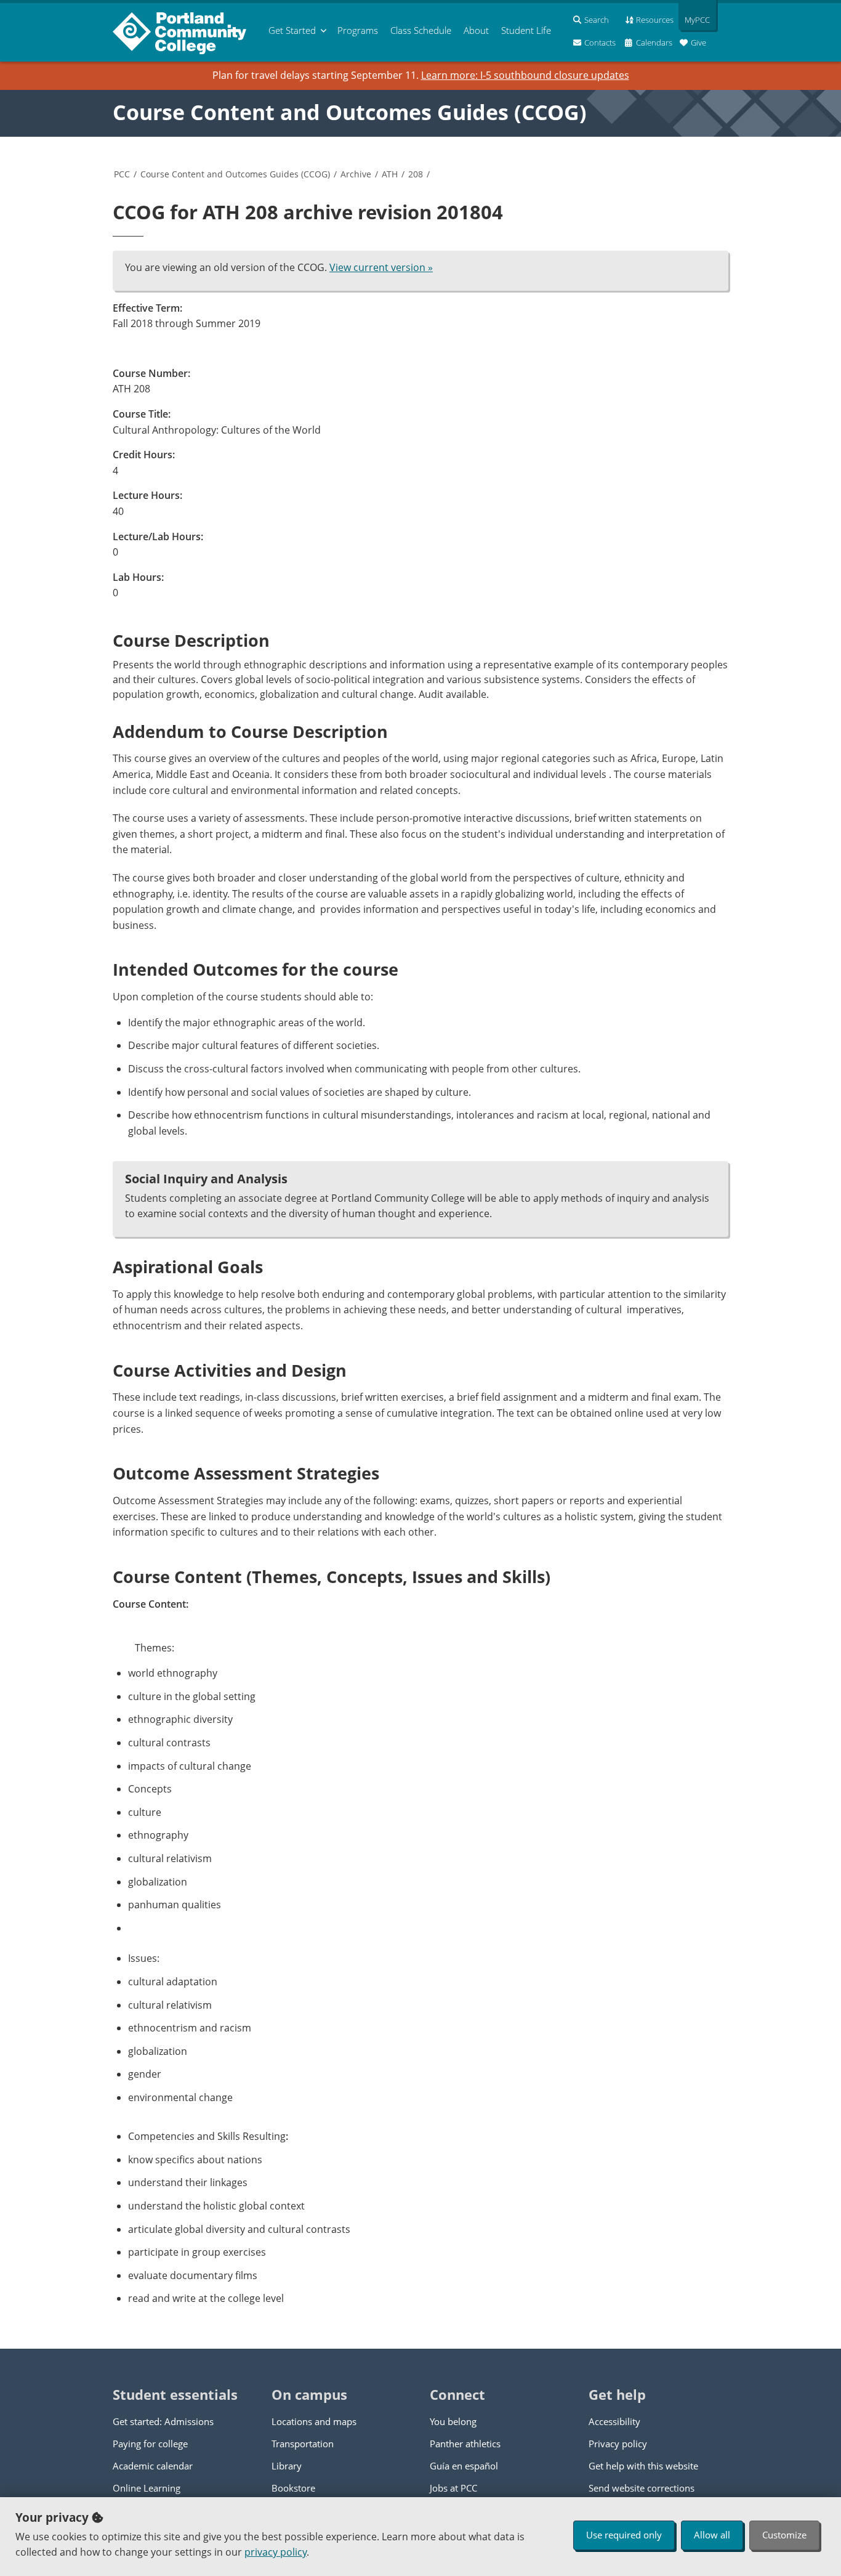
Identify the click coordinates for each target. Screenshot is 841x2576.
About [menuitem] (476, 30)
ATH (390, 174)
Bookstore (293, 2488)
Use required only (624, 2535)
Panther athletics (465, 2444)
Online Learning (147, 2488)
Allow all (712, 2535)
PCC (122, 174)
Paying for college (150, 2444)
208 (416, 174)
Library (287, 2466)
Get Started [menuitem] (292, 30)
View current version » (381, 267)
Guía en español (464, 2466)
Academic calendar (153, 2466)
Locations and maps (314, 2421)
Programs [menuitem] (358, 30)
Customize (784, 2535)
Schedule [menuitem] (421, 30)
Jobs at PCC (453, 2488)
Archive (356, 174)
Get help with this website (643, 2466)
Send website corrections (642, 2488)
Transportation (303, 2444)
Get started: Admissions (163, 2421)
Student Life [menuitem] (526, 30)
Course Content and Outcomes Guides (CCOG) (350, 112)
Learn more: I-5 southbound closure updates (525, 75)
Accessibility (614, 2421)
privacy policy (276, 2552)
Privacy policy (618, 2444)
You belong (453, 2421)
